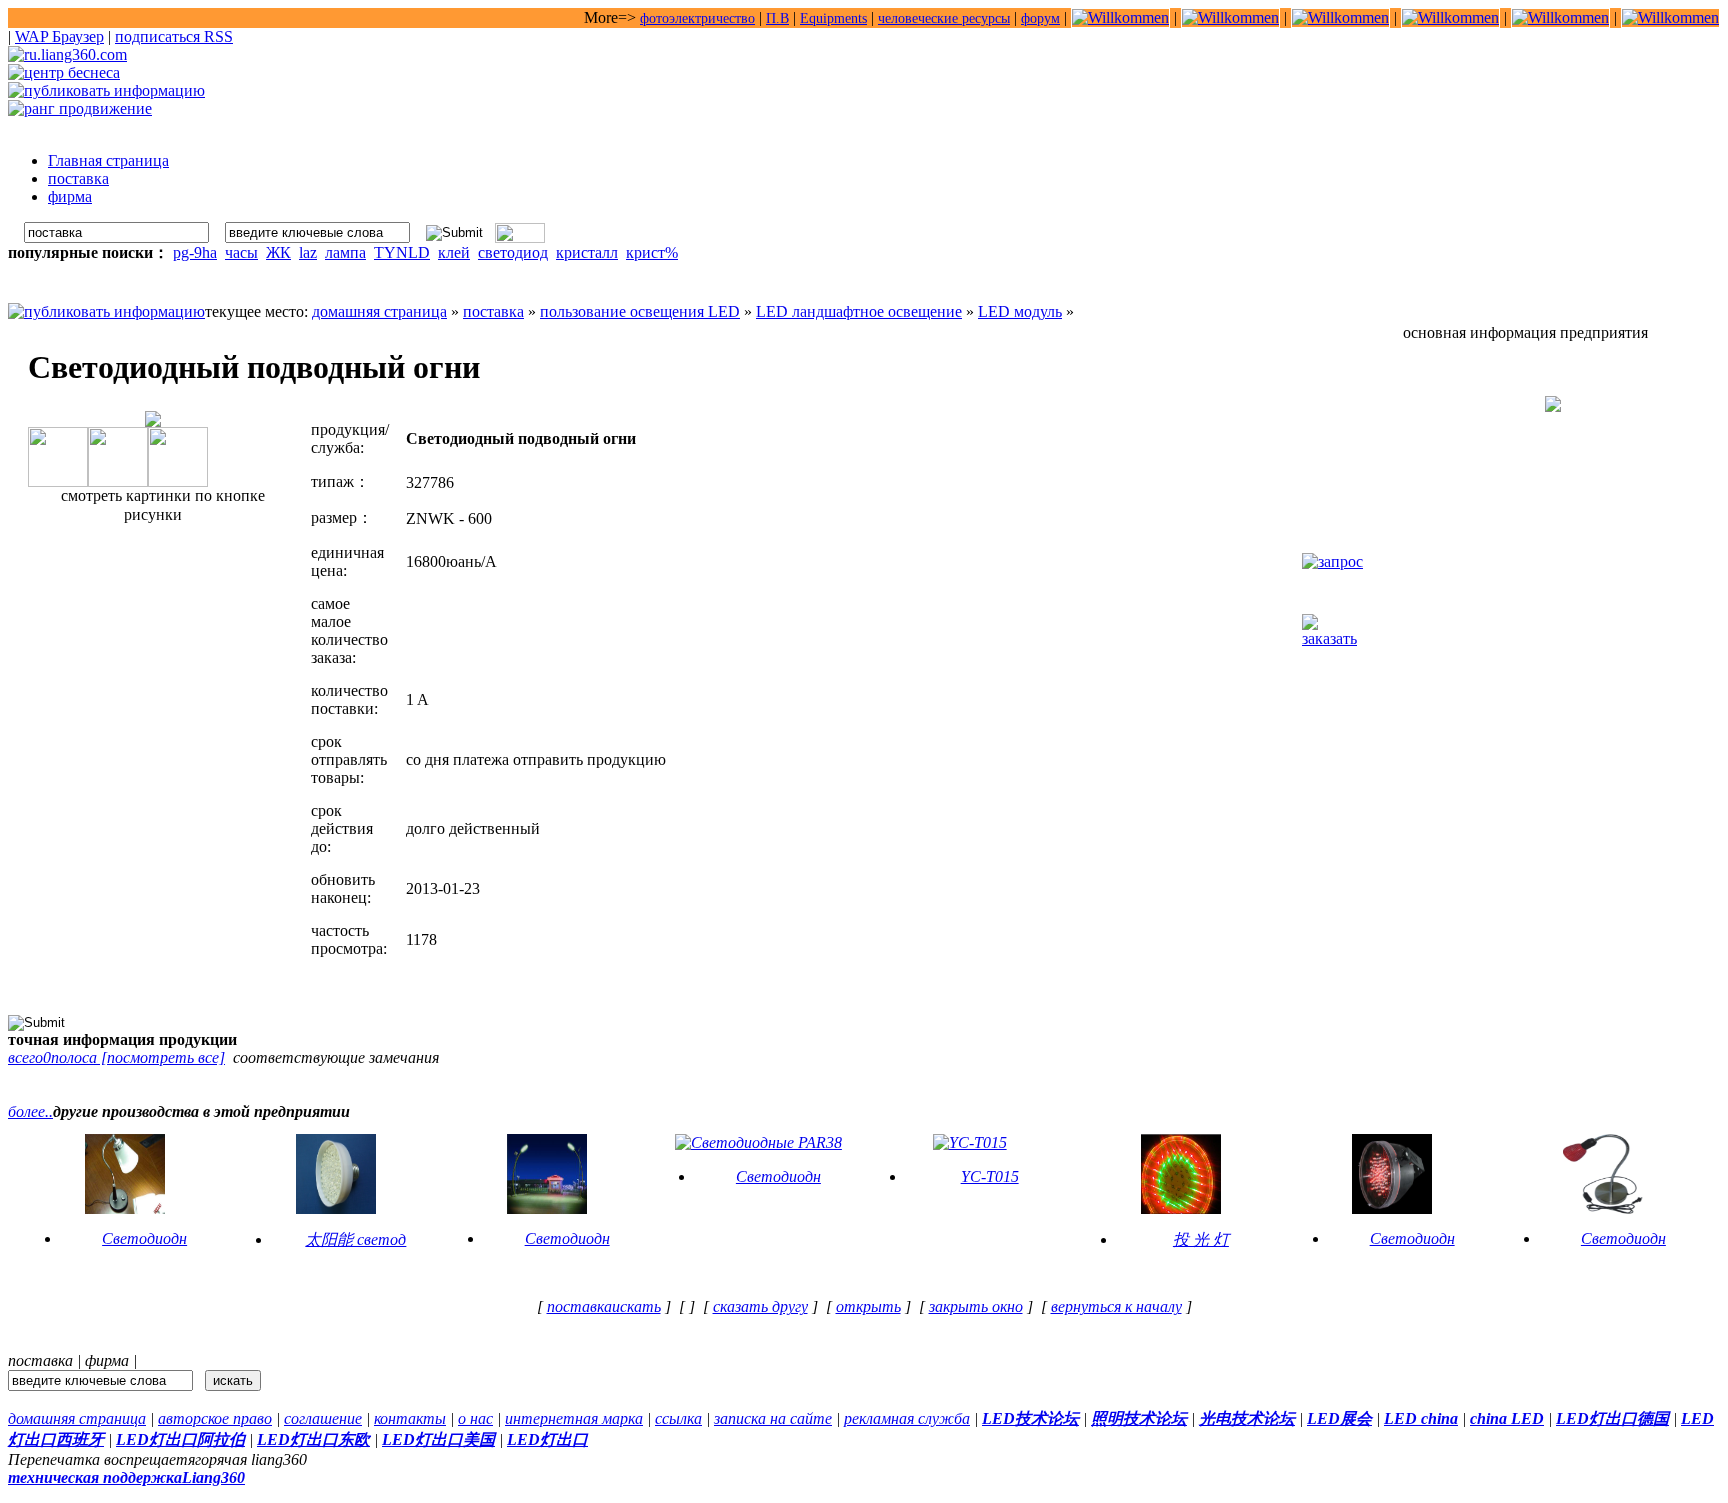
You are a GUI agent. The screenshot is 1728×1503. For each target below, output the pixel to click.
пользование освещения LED (640, 311)
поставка (493, 311)
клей (454, 252)
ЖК (278, 252)
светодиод (513, 252)
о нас (475, 1418)
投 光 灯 (1201, 1239)
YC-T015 (990, 1176)
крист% (652, 252)
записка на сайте (773, 1418)
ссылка (678, 1418)
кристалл (587, 252)
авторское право (215, 1418)
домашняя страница (379, 311)
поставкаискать (604, 1306)
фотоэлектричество (697, 18)
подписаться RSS (174, 36)
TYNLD (402, 252)
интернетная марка (574, 1418)
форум (1040, 18)
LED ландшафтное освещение (859, 311)
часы (241, 252)
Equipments (833, 18)
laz (308, 252)
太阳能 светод (355, 1239)
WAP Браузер (59, 36)
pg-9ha (195, 252)
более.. (30, 1111)
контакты (410, 1418)
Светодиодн (144, 1238)
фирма (107, 1360)
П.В (777, 18)
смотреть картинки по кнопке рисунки (161, 504)
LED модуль (1020, 311)
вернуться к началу (1116, 1306)
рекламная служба (907, 1418)
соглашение (323, 1418)
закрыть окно (976, 1306)
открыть (868, 1306)
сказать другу (760, 1306)
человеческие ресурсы (944, 18)
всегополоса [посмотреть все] (116, 1057)
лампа (345, 252)
